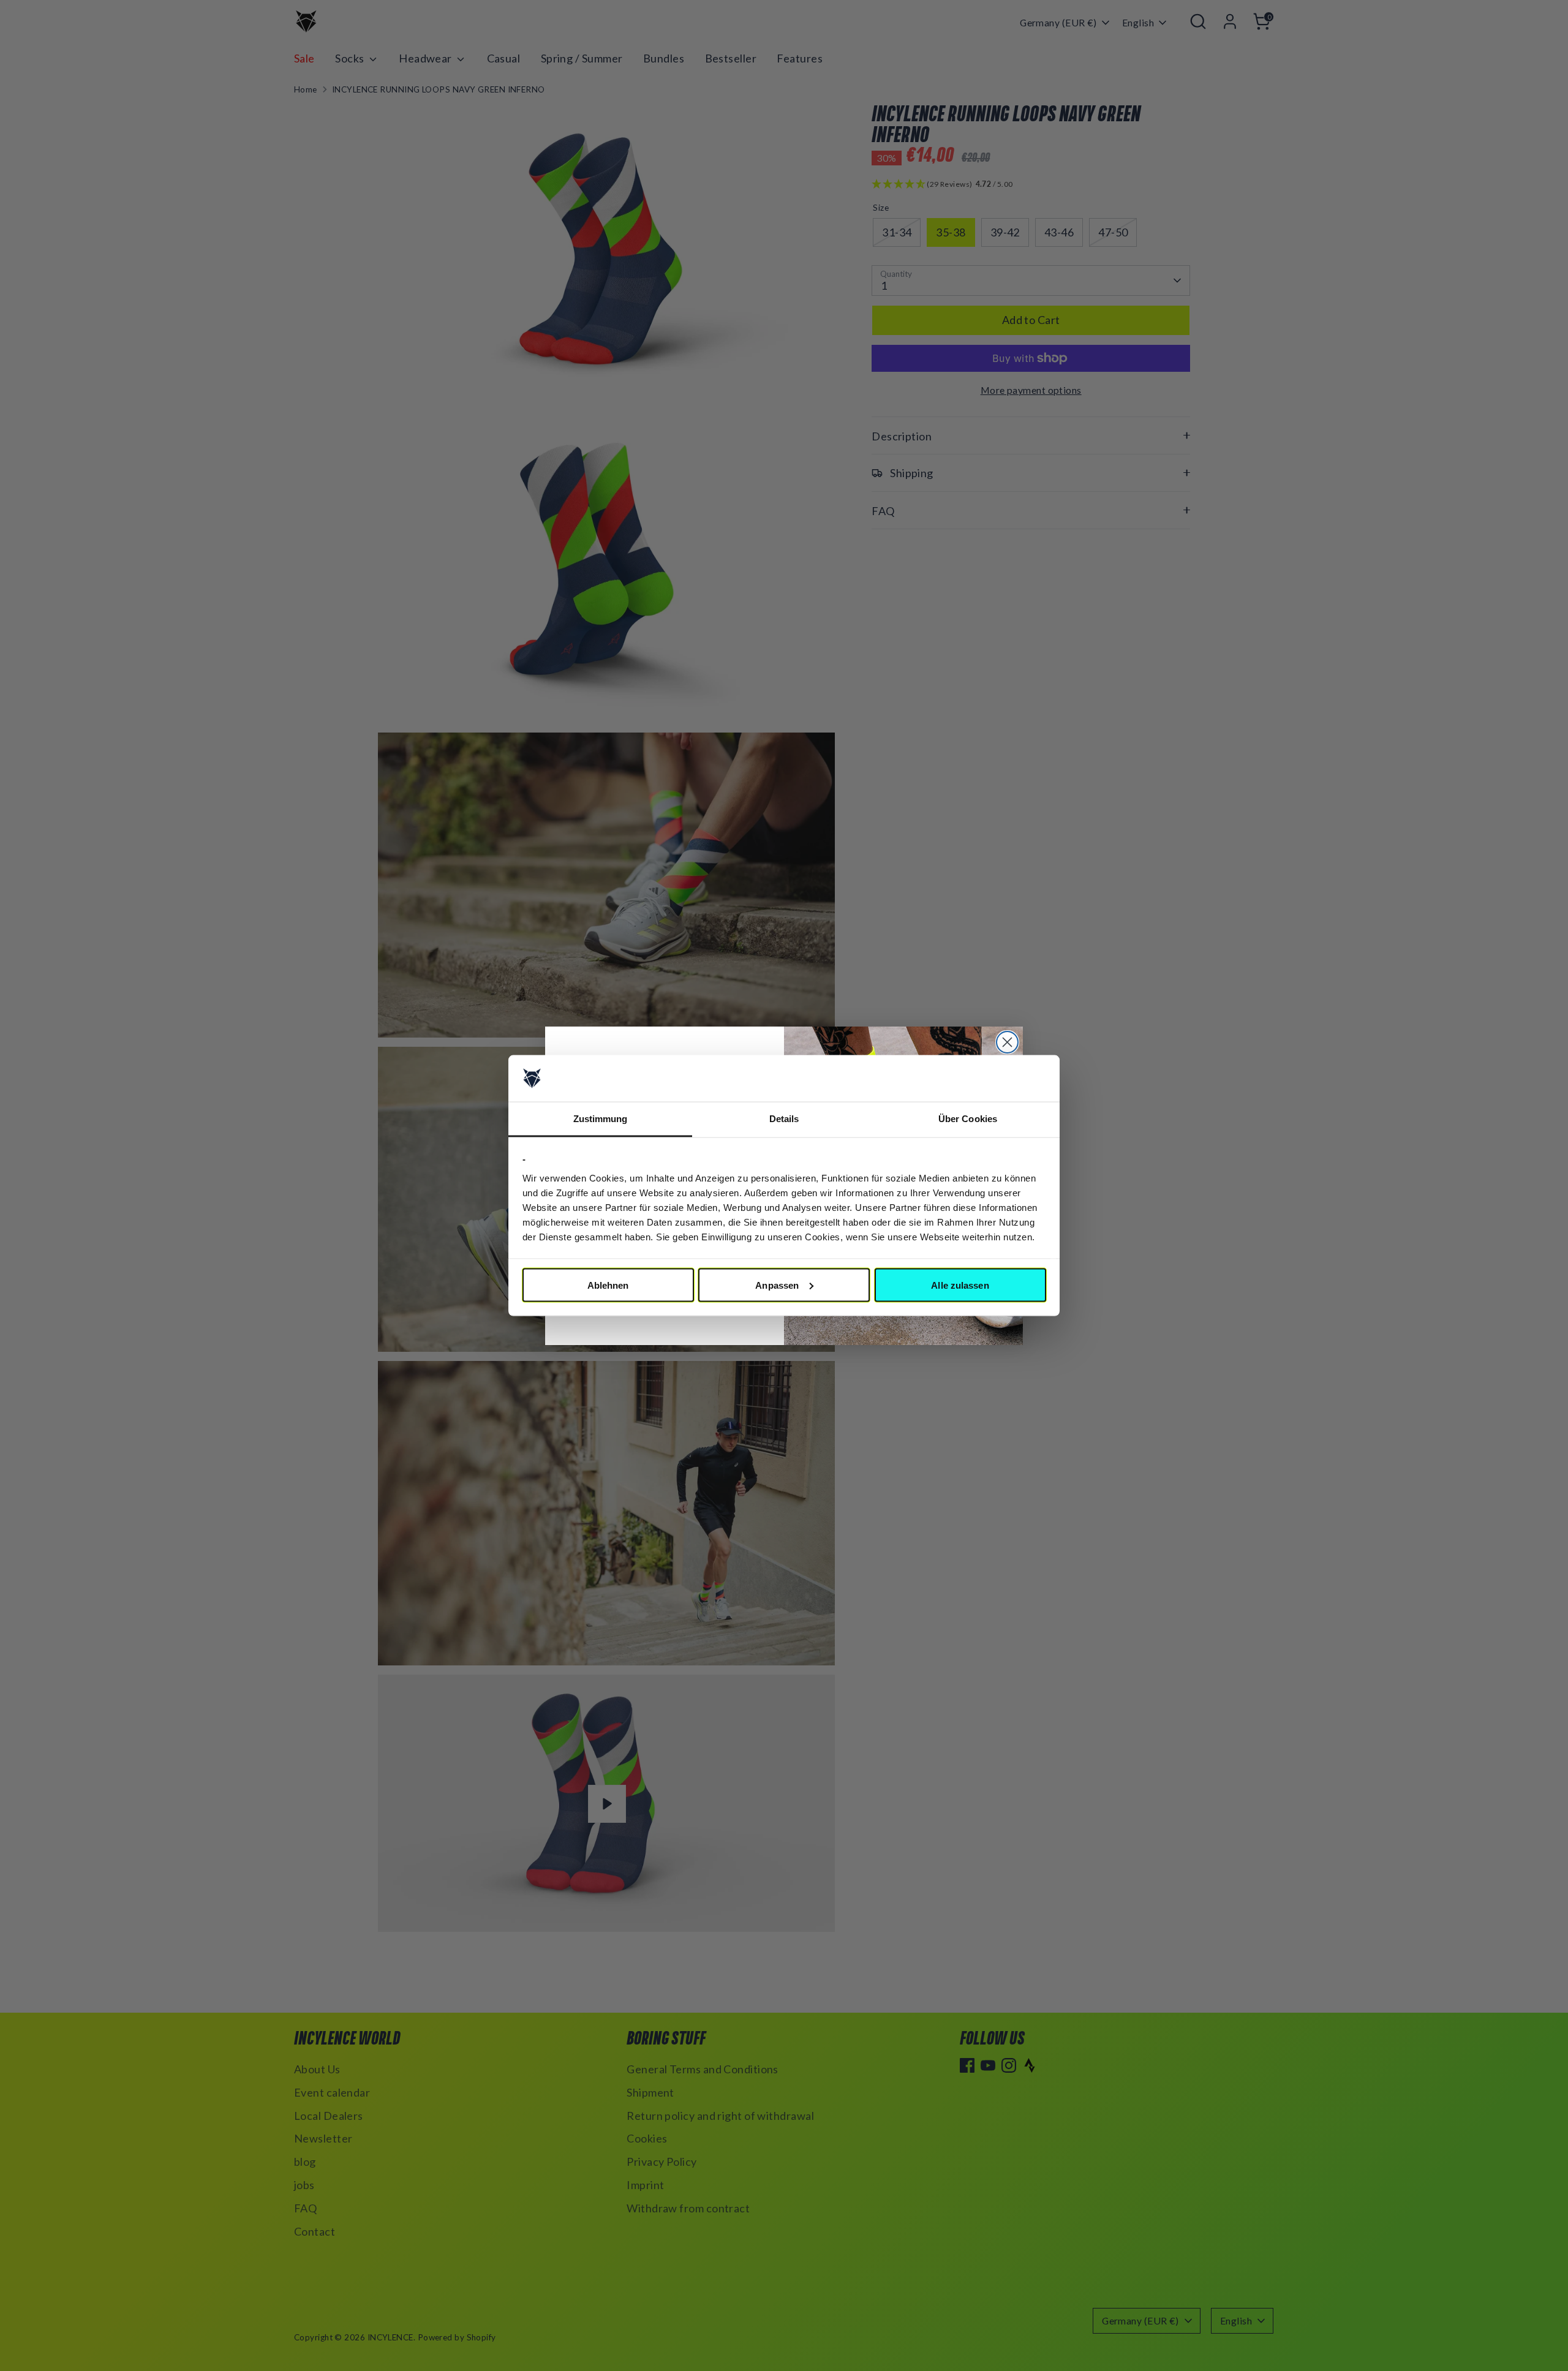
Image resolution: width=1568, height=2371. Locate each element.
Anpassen (777, 1285)
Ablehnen (608, 1285)
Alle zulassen (960, 1285)
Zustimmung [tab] (601, 1119)
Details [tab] (784, 1119)
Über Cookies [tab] (968, 1119)
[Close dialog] (1007, 1042)
